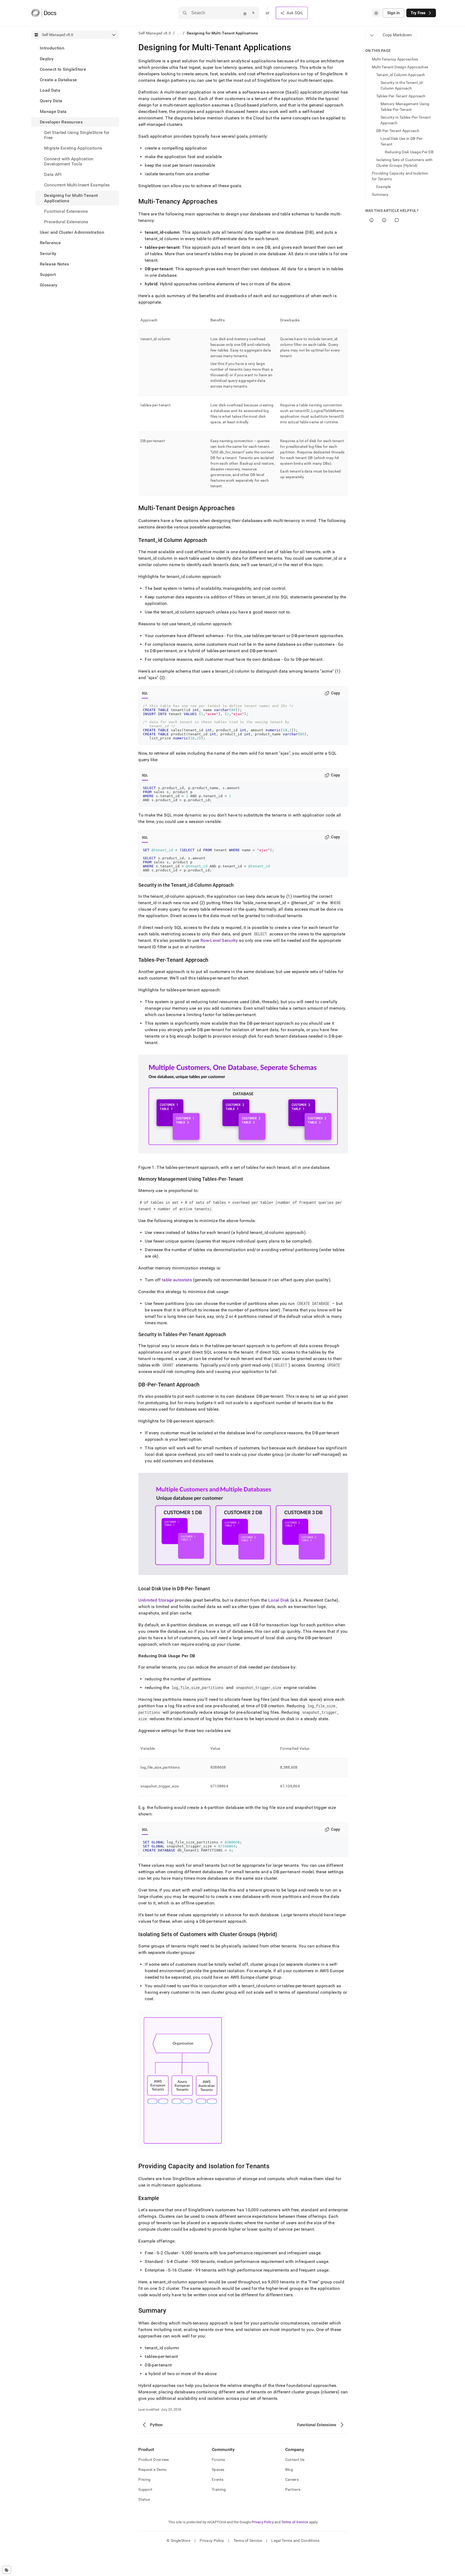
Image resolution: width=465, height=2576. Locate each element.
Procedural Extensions (66, 222)
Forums (219, 2460)
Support (48, 274)
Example (384, 187)
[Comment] (397, 220)
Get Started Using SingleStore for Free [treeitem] (77, 135)
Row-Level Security (219, 940)
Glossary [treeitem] (49, 285)
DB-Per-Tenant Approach (398, 131)
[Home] (44, 13)
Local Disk (279, 1600)
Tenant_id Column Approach (401, 75)
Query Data (51, 101)
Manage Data (53, 111)
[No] (384, 220)
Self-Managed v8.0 (155, 33)
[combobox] (376, 13)
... (179, 33)
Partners (293, 2489)
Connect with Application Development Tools (69, 161)
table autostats (177, 1280)
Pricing (144, 2479)
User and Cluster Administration (72, 232)
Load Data (50, 90)
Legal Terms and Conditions (295, 2540)
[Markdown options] (372, 35)
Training (219, 2489)
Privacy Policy (263, 2522)
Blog (289, 2469)
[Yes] (371, 220)
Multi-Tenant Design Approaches (400, 67)
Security (48, 253)
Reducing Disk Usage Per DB (409, 152)
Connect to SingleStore (63, 69)
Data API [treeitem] (53, 174)
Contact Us (295, 2460)
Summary (380, 194)
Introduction (52, 48)
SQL (145, 693)
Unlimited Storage (156, 1600)
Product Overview (154, 2460)
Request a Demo (152, 2469)
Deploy (47, 58)
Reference (50, 243)
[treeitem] (75, 48)
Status (144, 2499)
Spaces (218, 2469)
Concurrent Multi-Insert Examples (77, 185)
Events (218, 2479)
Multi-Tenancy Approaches (395, 59)
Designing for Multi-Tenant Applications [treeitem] (71, 198)
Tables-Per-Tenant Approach (401, 96)
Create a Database (58, 80)
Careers (292, 2479)
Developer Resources (61, 122)
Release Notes (54, 264)
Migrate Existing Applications (73, 148)
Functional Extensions (66, 211)
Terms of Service (295, 2522)
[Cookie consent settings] (7, 2570)
